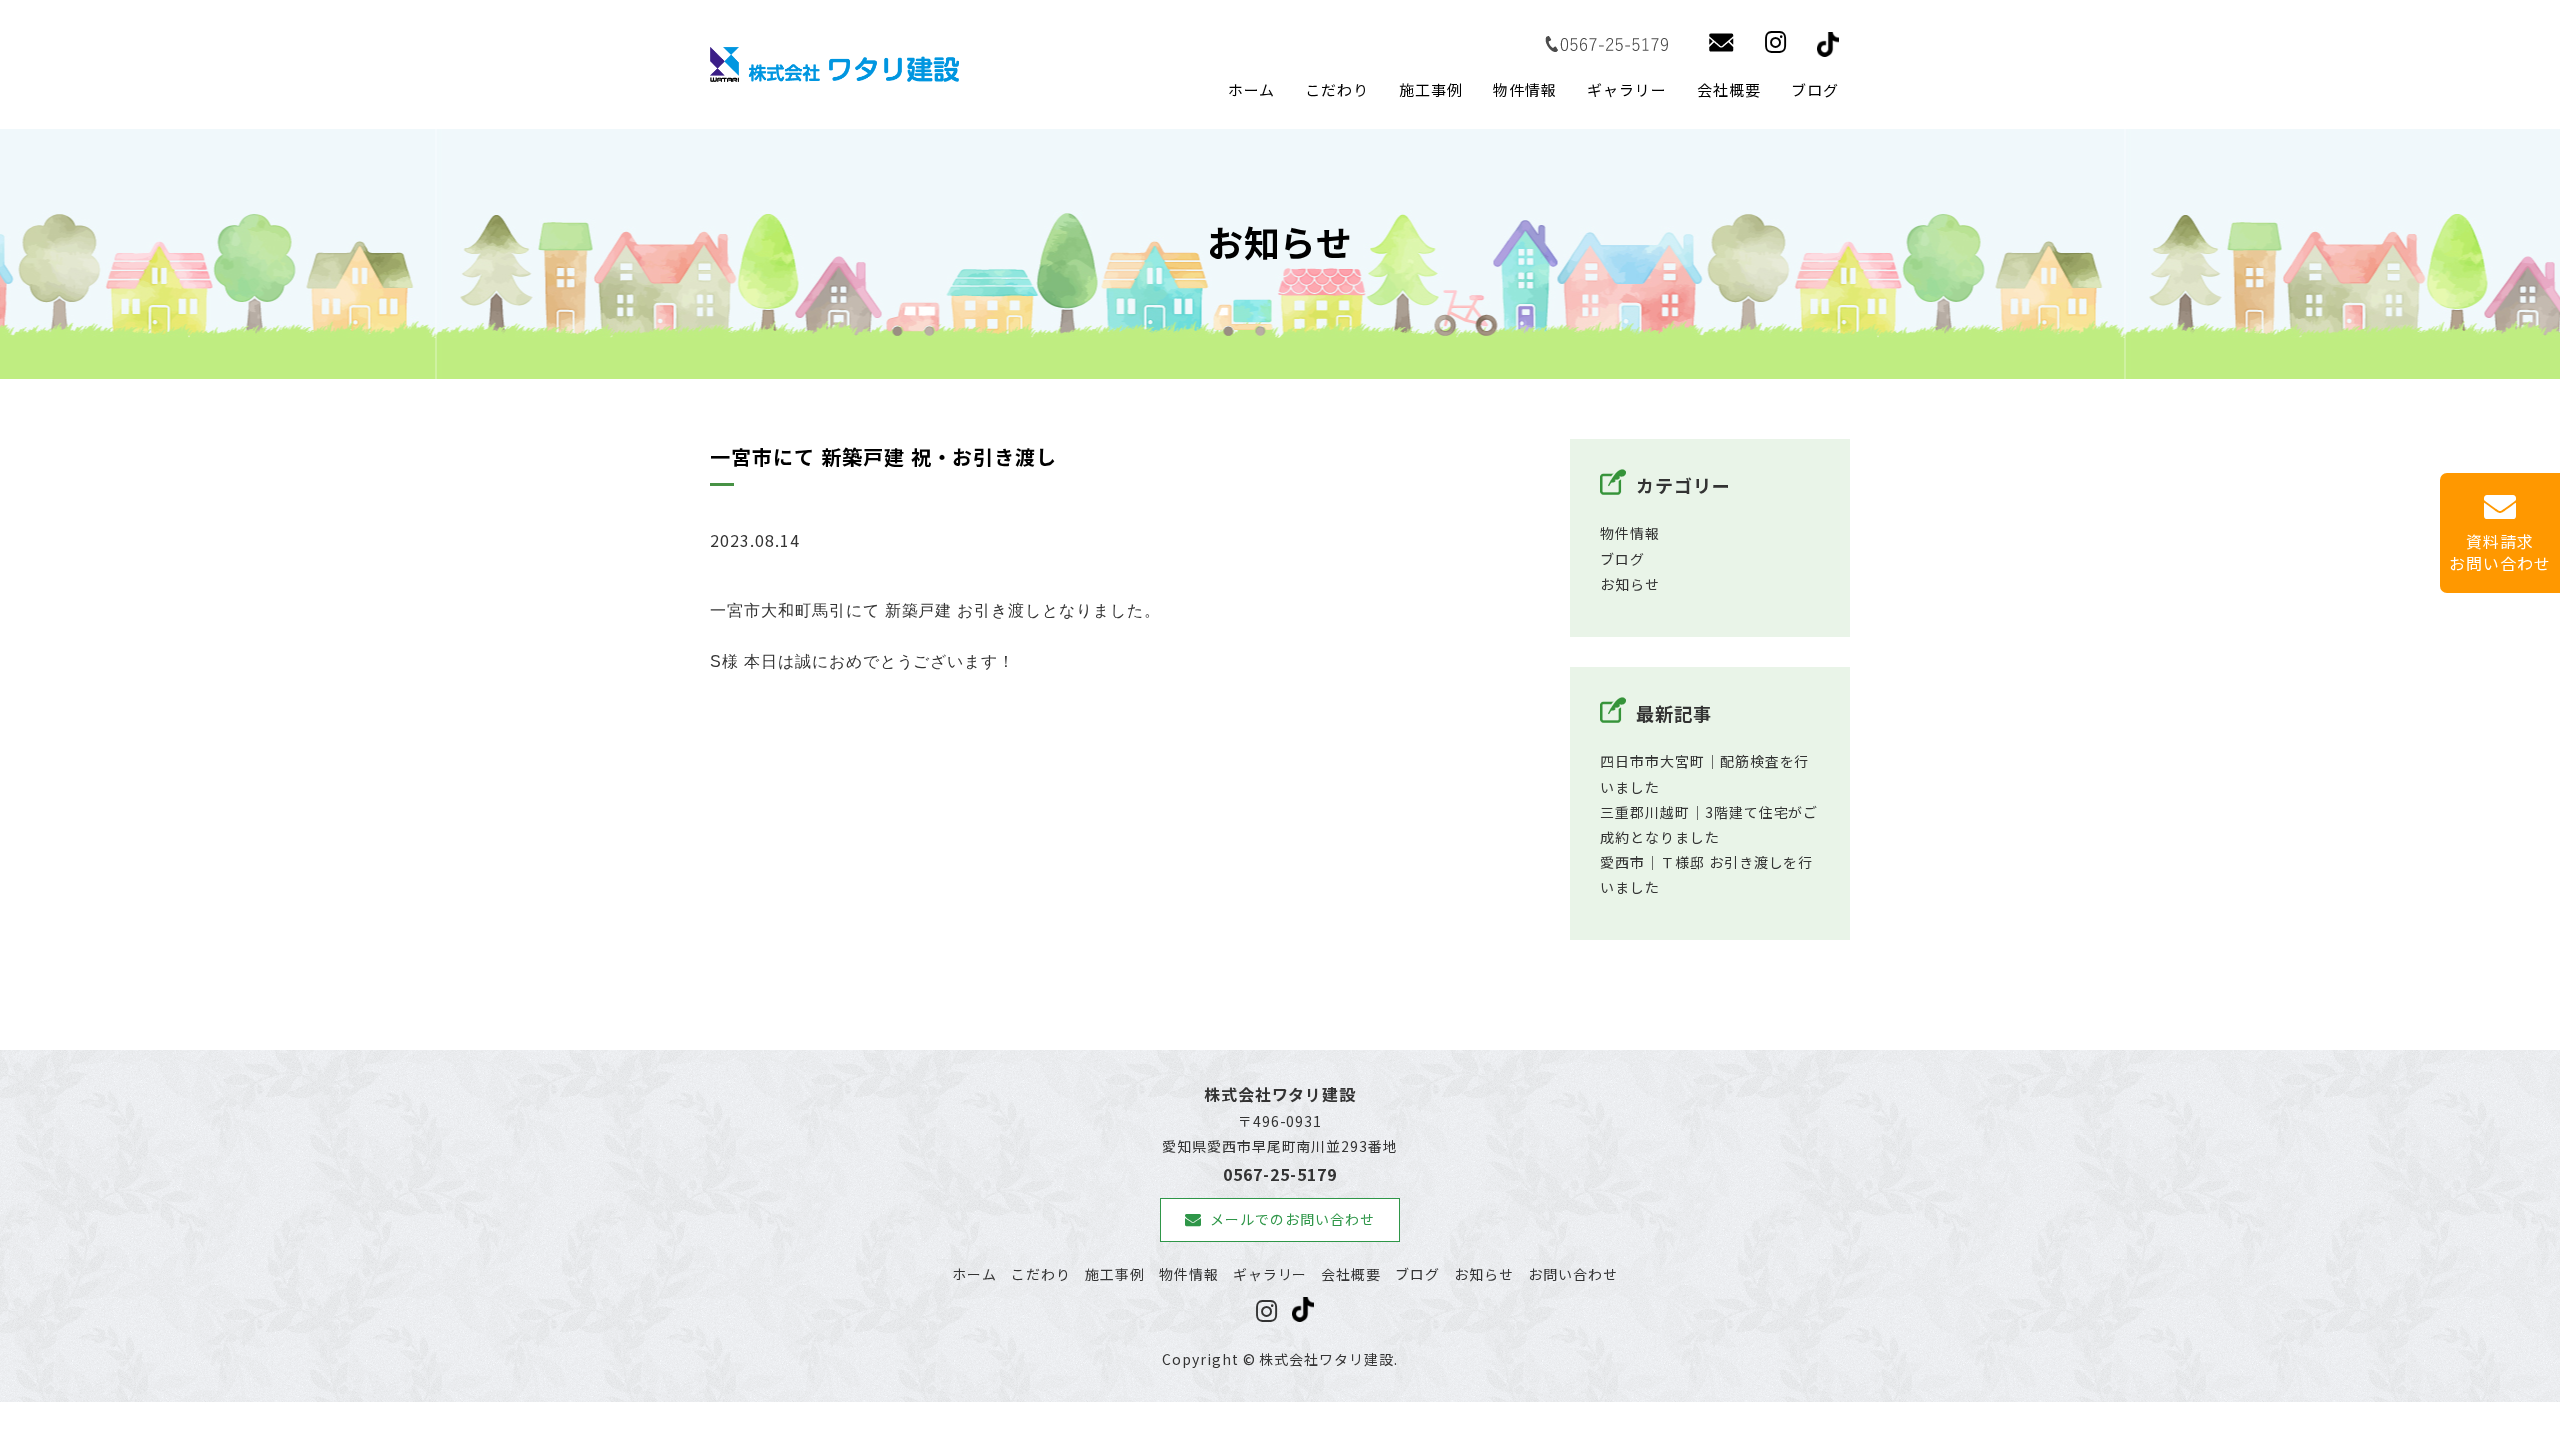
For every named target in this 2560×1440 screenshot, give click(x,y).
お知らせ (1630, 584)
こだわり (1337, 89)
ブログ (1815, 89)
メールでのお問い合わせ (1292, 1219)
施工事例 (1431, 89)
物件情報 (1525, 89)
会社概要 (1729, 89)
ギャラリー (1627, 89)
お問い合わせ (1573, 1274)
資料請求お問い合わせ (2500, 552)
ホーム (1252, 89)
